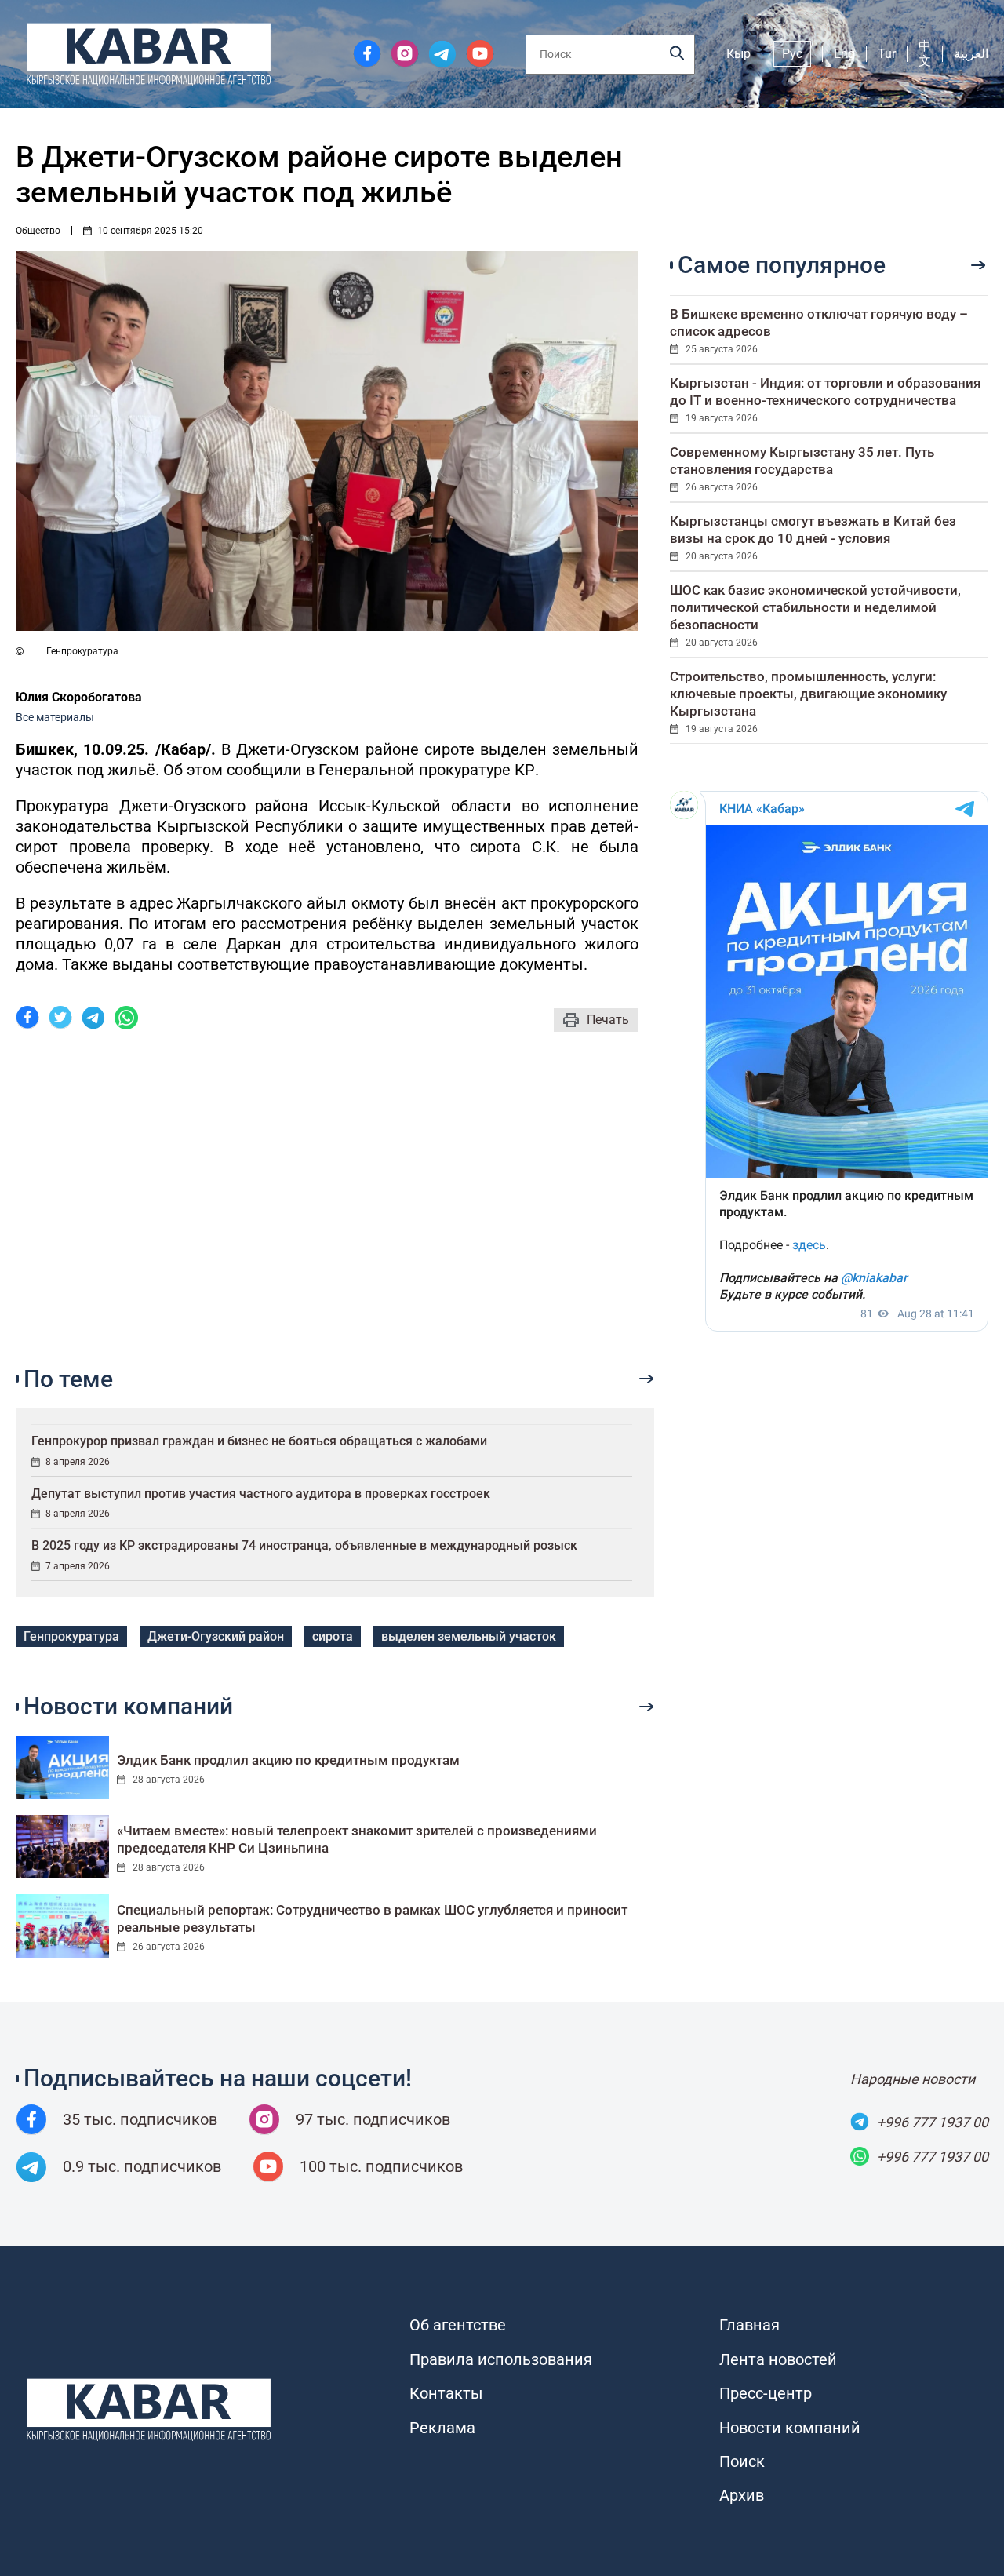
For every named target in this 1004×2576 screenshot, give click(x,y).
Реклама (442, 2428)
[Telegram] (93, 1020)
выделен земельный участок (469, 1636)
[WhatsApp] (126, 1020)
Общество (38, 231)
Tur (887, 54)
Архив (742, 2495)
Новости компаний (790, 2428)
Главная (749, 2325)
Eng (844, 54)
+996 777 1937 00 (933, 2122)
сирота (333, 1636)
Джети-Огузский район (216, 1636)
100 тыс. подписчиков (381, 2166)
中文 (925, 53)
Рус (792, 54)
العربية (971, 54)
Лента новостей (778, 2359)
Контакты (446, 2393)
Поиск (742, 2461)
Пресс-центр (766, 2393)
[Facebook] (27, 1020)
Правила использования (501, 2359)
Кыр (738, 54)
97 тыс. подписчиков (373, 2119)
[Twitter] (60, 1020)
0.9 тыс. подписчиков (142, 2166)
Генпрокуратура (71, 1636)
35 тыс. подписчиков (140, 2119)
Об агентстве (458, 2325)
